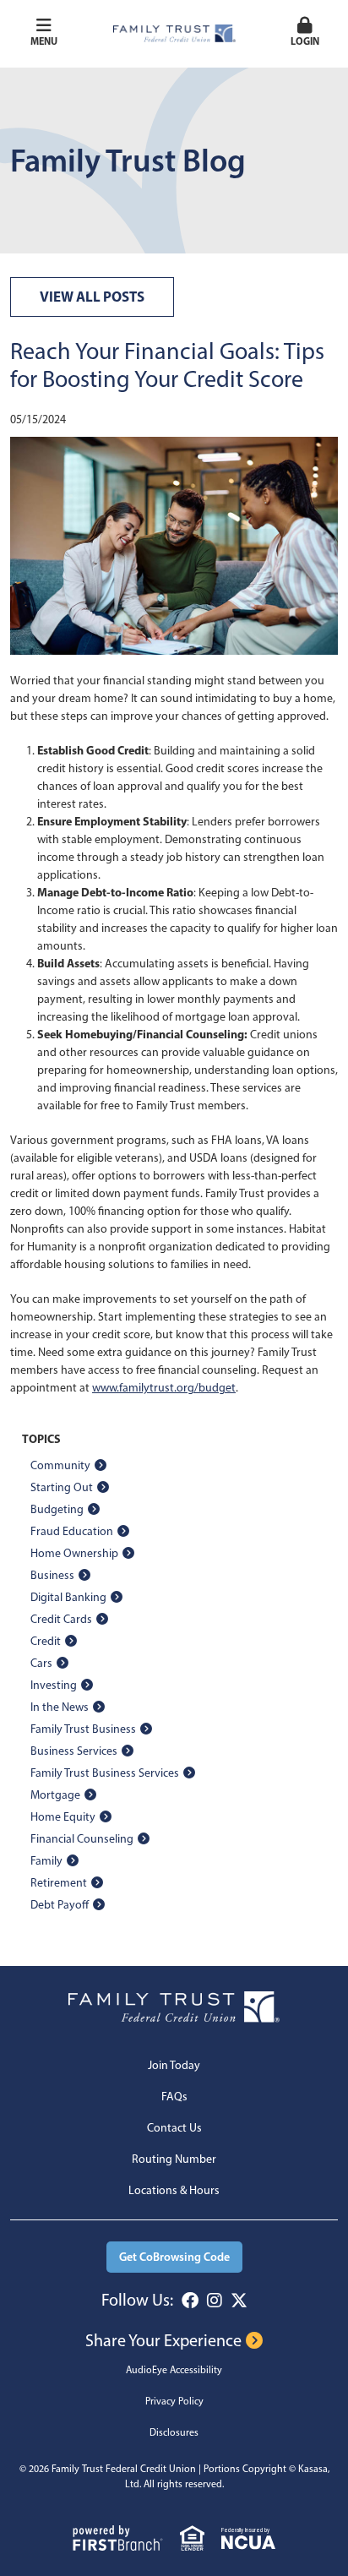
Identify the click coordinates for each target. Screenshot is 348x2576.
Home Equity (63, 1817)
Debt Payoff (60, 1905)
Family (46, 1861)
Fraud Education (72, 1531)
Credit (46, 1641)
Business (52, 1575)
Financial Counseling (82, 1839)
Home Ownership (74, 1553)
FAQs (174, 2097)
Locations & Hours (174, 2190)
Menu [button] (44, 41)
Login (305, 41)
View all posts (92, 296)
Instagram (215, 2301)
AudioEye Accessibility (174, 2370)
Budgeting (57, 1509)
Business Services (74, 1751)
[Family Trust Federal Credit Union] (174, 33)
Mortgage (55, 1795)
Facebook (190, 2301)
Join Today (174, 2065)
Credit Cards (61, 1619)
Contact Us (174, 2128)
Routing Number (174, 2159)
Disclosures (174, 2432)
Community (60, 1465)
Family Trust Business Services (105, 1773)
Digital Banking (68, 1597)
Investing (54, 1685)
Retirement (59, 1883)
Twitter (239, 2301)
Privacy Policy (174, 2401)
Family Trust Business (83, 1729)
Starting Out (62, 1487)
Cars (41, 1663)
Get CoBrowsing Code (174, 2257)
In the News (60, 1707)
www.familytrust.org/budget (164, 1388)
